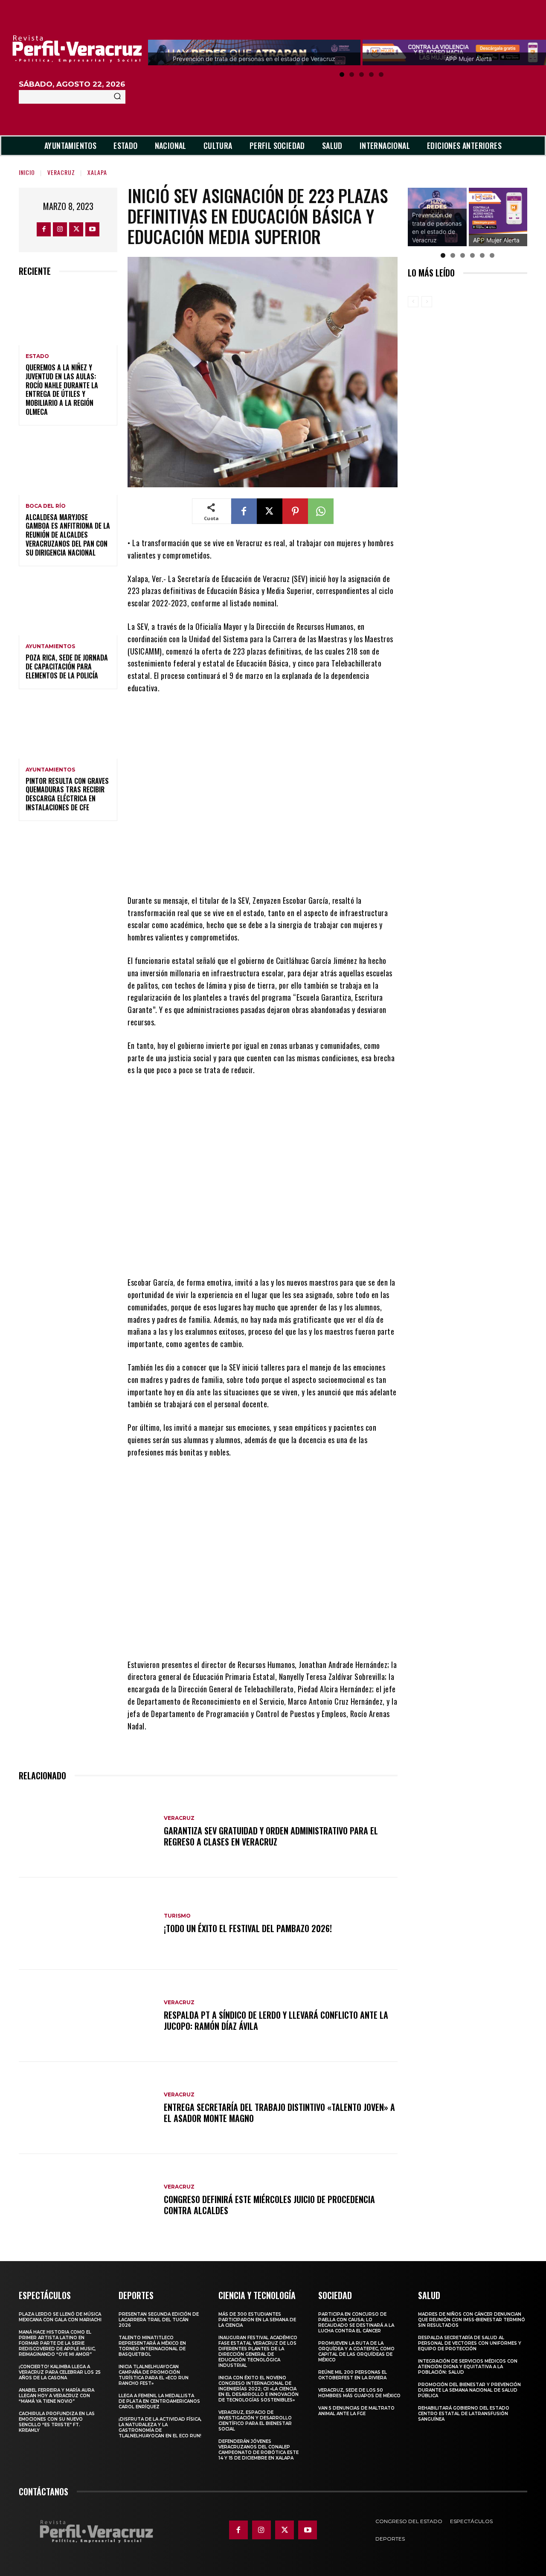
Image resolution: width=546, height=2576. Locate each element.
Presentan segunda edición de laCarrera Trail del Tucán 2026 (159, 2320)
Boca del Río (46, 506)
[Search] (117, 97)
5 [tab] (381, 74)
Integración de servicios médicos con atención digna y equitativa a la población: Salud (468, 2367)
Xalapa (97, 172)
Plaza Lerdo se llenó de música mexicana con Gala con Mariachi (60, 2317)
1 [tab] (342, 74)
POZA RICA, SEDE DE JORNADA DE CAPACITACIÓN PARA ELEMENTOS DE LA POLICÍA (67, 667)
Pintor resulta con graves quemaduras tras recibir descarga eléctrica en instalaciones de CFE (67, 794)
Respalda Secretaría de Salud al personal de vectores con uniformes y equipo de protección (470, 2343)
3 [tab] (362, 74)
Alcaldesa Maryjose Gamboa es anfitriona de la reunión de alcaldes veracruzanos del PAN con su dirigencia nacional (68, 535)
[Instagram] (60, 229)
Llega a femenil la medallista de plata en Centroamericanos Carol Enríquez (159, 2401)
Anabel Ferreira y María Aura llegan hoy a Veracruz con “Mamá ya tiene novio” (57, 2396)
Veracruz (61, 172)
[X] (76, 229)
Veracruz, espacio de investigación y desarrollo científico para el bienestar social (255, 2421)
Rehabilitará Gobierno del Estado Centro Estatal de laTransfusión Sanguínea (464, 2414)
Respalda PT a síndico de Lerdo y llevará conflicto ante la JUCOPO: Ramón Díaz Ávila (276, 2020)
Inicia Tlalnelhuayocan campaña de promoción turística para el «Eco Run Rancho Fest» (154, 2375)
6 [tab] (492, 255)
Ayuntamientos (50, 646)
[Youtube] (92, 229)
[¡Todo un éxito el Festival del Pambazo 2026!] (87, 1924)
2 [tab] (352, 74)
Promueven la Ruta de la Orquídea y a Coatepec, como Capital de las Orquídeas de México (356, 2352)
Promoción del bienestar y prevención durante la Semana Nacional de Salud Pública (469, 2390)
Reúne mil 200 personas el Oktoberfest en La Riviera (353, 2375)
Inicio (27, 172)
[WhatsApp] (321, 511)
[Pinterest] (295, 511)
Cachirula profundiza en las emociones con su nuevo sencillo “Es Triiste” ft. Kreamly (57, 2422)
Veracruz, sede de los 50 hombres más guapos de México (359, 2393)
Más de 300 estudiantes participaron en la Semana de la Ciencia (257, 2320)
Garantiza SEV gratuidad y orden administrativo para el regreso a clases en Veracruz (271, 1836)
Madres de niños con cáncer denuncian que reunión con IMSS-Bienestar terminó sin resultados (472, 2320)
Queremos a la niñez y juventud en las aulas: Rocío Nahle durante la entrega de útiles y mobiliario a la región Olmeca (62, 390)
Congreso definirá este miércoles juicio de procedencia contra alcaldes (269, 2205)
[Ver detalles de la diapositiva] (463, 217)
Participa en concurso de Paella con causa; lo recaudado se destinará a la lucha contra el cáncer (356, 2323)
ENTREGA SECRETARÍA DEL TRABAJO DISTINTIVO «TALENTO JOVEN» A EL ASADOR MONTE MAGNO (279, 2113)
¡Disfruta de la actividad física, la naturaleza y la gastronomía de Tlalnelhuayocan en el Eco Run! (160, 2428)
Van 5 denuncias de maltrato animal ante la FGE (356, 2411)
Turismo (177, 1916)
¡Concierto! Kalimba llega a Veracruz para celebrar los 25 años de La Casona (60, 2372)
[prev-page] (413, 302)
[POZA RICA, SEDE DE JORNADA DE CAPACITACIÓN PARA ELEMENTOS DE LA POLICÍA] (68, 606)
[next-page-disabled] (427, 302)
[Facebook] (44, 229)
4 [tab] (371, 74)
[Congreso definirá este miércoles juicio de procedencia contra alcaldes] (87, 2200)
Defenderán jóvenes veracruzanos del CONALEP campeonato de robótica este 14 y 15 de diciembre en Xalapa (258, 2450)
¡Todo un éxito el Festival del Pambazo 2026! (248, 1928)
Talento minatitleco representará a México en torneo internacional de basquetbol (152, 2346)
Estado (37, 356)
